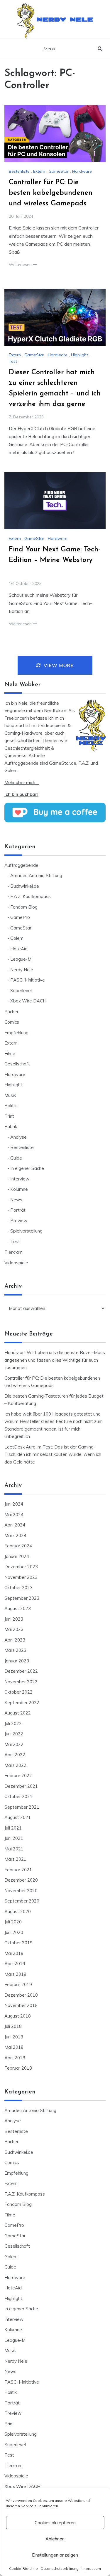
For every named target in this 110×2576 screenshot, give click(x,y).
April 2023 (15, 1640)
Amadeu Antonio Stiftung (36, 875)
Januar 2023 (17, 1661)
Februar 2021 (18, 1870)
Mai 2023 (14, 1629)
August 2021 (18, 1817)
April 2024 (15, 1525)
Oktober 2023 (18, 1588)
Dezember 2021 (21, 1786)
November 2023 (21, 1577)
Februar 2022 (18, 1776)
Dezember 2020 (21, 1880)
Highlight (79, 355)
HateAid (19, 949)
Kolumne (19, 1189)
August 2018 (18, 2016)
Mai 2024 (14, 1515)
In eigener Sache (27, 1168)
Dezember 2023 (21, 1567)
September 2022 (22, 1703)
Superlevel (21, 991)
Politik (11, 1106)
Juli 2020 (13, 1922)
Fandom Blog (24, 907)
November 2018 (21, 2005)
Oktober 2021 (18, 1796)
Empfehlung (16, 1033)
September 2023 (22, 1598)
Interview (20, 1179)
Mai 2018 (14, 2047)
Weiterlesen (21, 265)
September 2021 (22, 1807)
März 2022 (15, 1765)
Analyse (18, 1137)
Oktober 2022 (18, 1692)
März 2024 (15, 1535)
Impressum (91, 2568)
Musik (10, 1095)
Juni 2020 (14, 1932)
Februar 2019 (18, 1984)
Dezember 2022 (21, 1671)
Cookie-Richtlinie (23, 2568)
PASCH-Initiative (28, 980)
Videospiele (16, 1263)
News (16, 1200)
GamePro (20, 917)
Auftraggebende (21, 865)
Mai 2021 (14, 1849)
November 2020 (21, 1891)
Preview (19, 1221)
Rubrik (11, 1126)
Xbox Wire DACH (28, 1001)
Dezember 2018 (21, 1995)
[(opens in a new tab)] (55, 134)
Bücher (11, 1012)
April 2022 (15, 1755)
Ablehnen (55, 2539)
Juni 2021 (14, 1838)
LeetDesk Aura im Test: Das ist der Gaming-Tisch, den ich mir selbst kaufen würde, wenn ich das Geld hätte (53, 1454)
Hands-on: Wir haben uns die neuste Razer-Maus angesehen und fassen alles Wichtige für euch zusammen (55, 1360)
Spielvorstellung (26, 1231)
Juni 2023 (14, 1619)
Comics (12, 1022)
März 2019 (15, 1974)
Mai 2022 (14, 1744)
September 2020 (22, 1901)
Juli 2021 (13, 1828)
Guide (16, 1158)
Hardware (82, 171)
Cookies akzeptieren (55, 2523)
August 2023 (18, 1608)
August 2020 (18, 1911)
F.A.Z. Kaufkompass (31, 896)
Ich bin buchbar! (21, 794)
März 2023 (15, 1650)
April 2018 (15, 2058)
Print (9, 1116)
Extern (39, 171)
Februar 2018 (18, 2068)
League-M (21, 959)
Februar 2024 (18, 1546)
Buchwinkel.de (25, 886)
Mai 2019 (14, 1953)
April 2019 (15, 1964)
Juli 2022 (13, 1723)
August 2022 (18, 1713)
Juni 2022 (14, 1734)
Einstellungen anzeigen (55, 2555)
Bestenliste (19, 171)
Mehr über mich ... (22, 783)
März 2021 (15, 1859)
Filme (10, 1053)
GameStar (59, 171)
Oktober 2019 (18, 1943)
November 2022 (21, 1682)
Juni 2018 (14, 2037)
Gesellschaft (17, 1064)
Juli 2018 (13, 2026)
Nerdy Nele (65, 18)
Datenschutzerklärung (60, 2568)
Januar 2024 (17, 1556)
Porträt (18, 1210)
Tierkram (13, 1252)
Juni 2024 (14, 1504)
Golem (17, 938)
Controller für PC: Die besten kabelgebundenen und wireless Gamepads (51, 193)
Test (13, 361)
